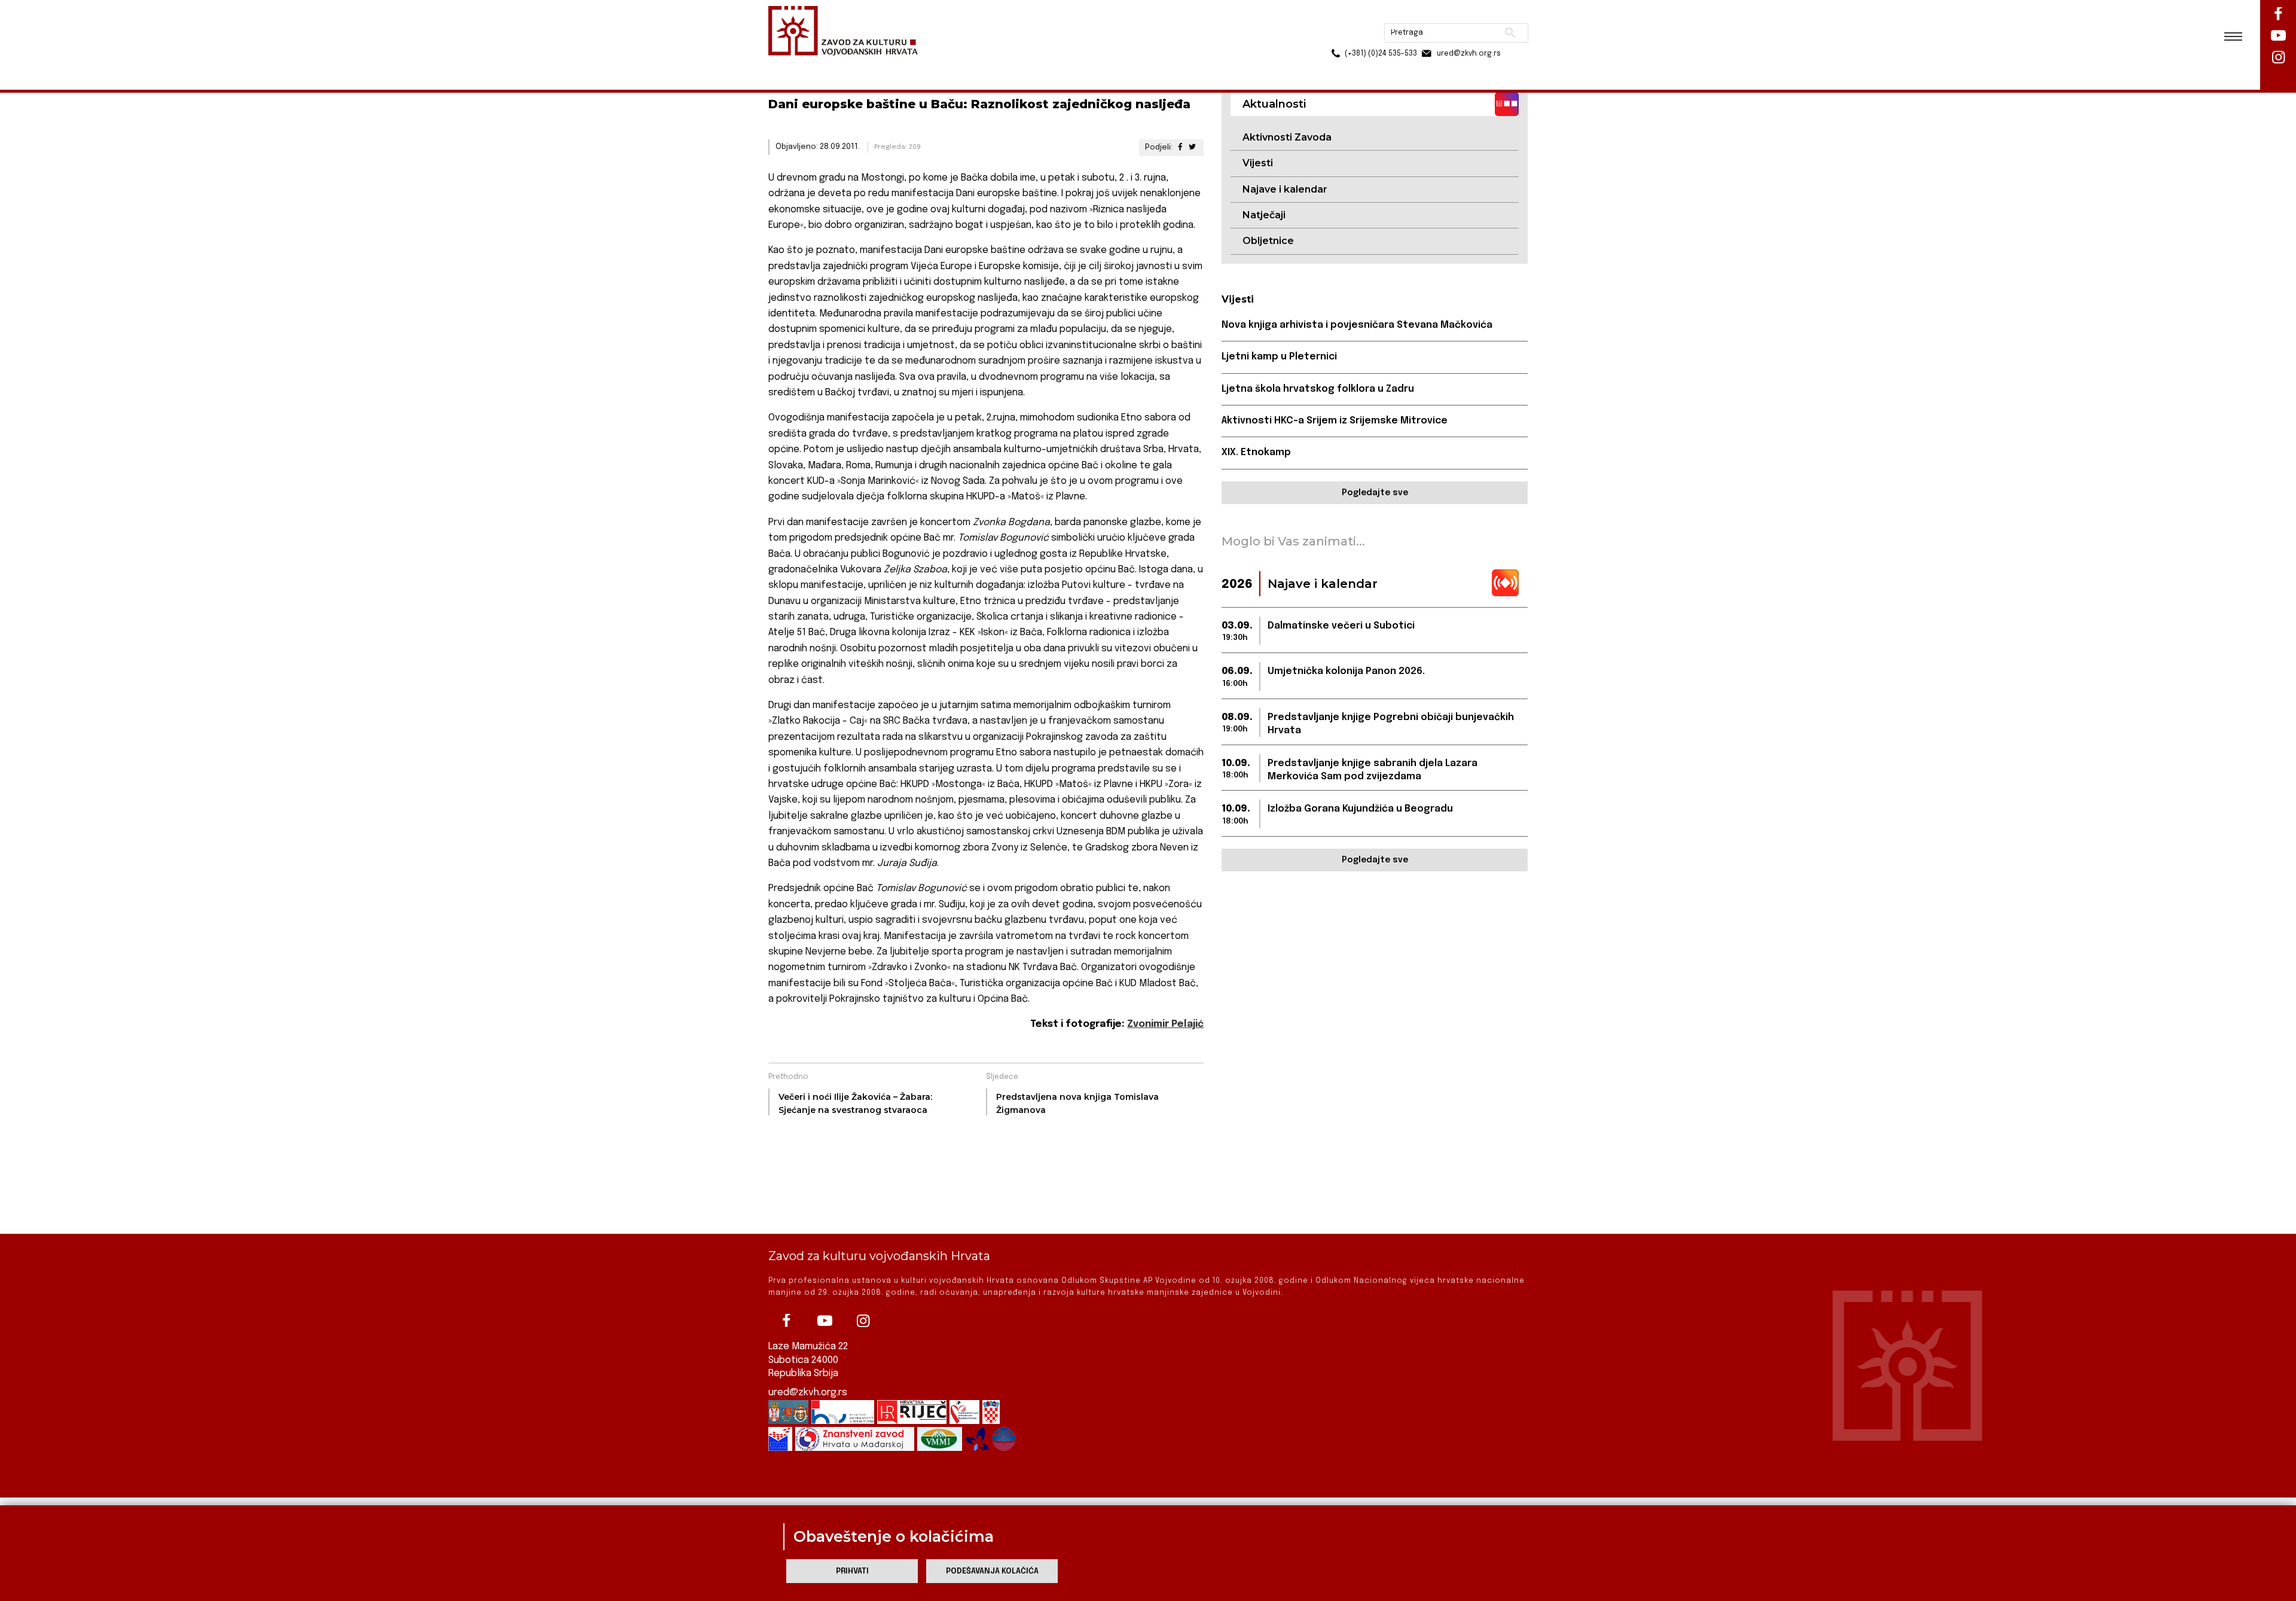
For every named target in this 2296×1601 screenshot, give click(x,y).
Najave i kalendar (1285, 189)
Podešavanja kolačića (992, 1571)
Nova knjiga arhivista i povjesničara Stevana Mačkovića (1357, 325)
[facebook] (786, 1321)
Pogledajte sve (1375, 493)
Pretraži (1465, 15)
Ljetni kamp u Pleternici (1279, 357)
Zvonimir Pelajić (1165, 1024)
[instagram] (863, 1321)
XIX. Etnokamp (1256, 452)
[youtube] (825, 1321)
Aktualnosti (847, 65)
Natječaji (1264, 215)
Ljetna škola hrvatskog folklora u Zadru (1318, 389)
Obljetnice (1268, 241)
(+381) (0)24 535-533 (1335, 36)
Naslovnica (790, 65)
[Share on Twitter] (1192, 147)
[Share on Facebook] (1180, 147)
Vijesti (1258, 163)
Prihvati (852, 1571)
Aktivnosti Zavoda (1287, 137)
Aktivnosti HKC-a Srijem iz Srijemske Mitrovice (1335, 421)
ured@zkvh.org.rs (808, 1393)
